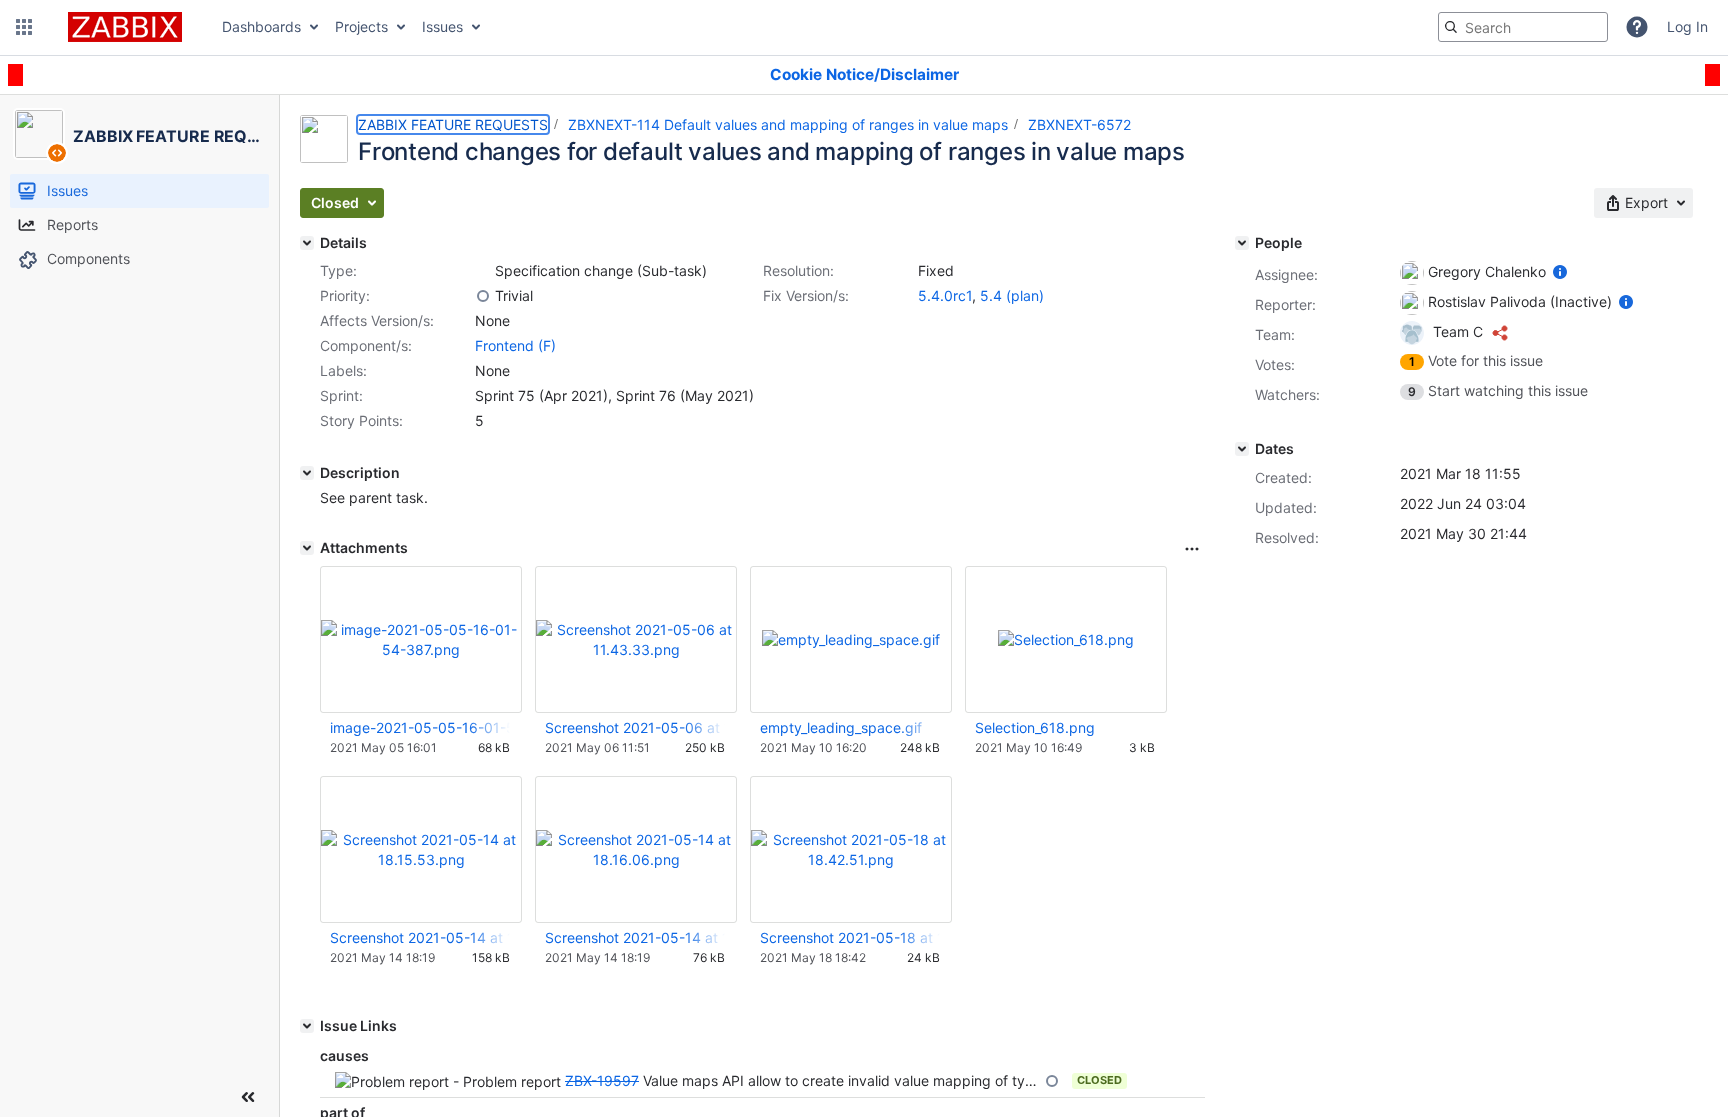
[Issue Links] (307, 1026)
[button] (24, 27)
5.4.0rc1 (945, 295)
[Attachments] (307, 548)
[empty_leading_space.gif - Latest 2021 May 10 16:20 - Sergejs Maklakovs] (851, 639)
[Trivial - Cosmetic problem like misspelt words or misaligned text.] (483, 296)
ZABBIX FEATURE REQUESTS (453, 124)
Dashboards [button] (261, 26)
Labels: (343, 370)
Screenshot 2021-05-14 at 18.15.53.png (420, 937)
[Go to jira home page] (125, 27)
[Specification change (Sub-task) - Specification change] (483, 271)
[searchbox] (1523, 27)
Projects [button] (361, 26)
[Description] (307, 473)
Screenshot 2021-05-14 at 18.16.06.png (635, 937)
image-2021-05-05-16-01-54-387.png (420, 727)
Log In (1687, 26)
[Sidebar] (248, 1097)
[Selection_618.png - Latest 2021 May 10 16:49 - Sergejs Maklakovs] (1066, 639)
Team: (1275, 334)
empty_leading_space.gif (841, 727)
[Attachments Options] (1192, 549)
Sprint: (341, 395)
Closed (1099, 1080)
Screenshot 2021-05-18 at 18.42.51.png (850, 937)
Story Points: (361, 420)
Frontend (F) (515, 345)
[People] (1242, 243)
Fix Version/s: (806, 295)
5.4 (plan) (1012, 295)
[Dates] (1242, 449)
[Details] (307, 243)
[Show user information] (1560, 271)
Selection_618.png (1035, 727)
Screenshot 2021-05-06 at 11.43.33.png (635, 727)
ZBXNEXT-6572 (1079, 124)
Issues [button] (442, 26)
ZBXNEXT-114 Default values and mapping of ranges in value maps (788, 124)
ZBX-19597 (602, 1080)
